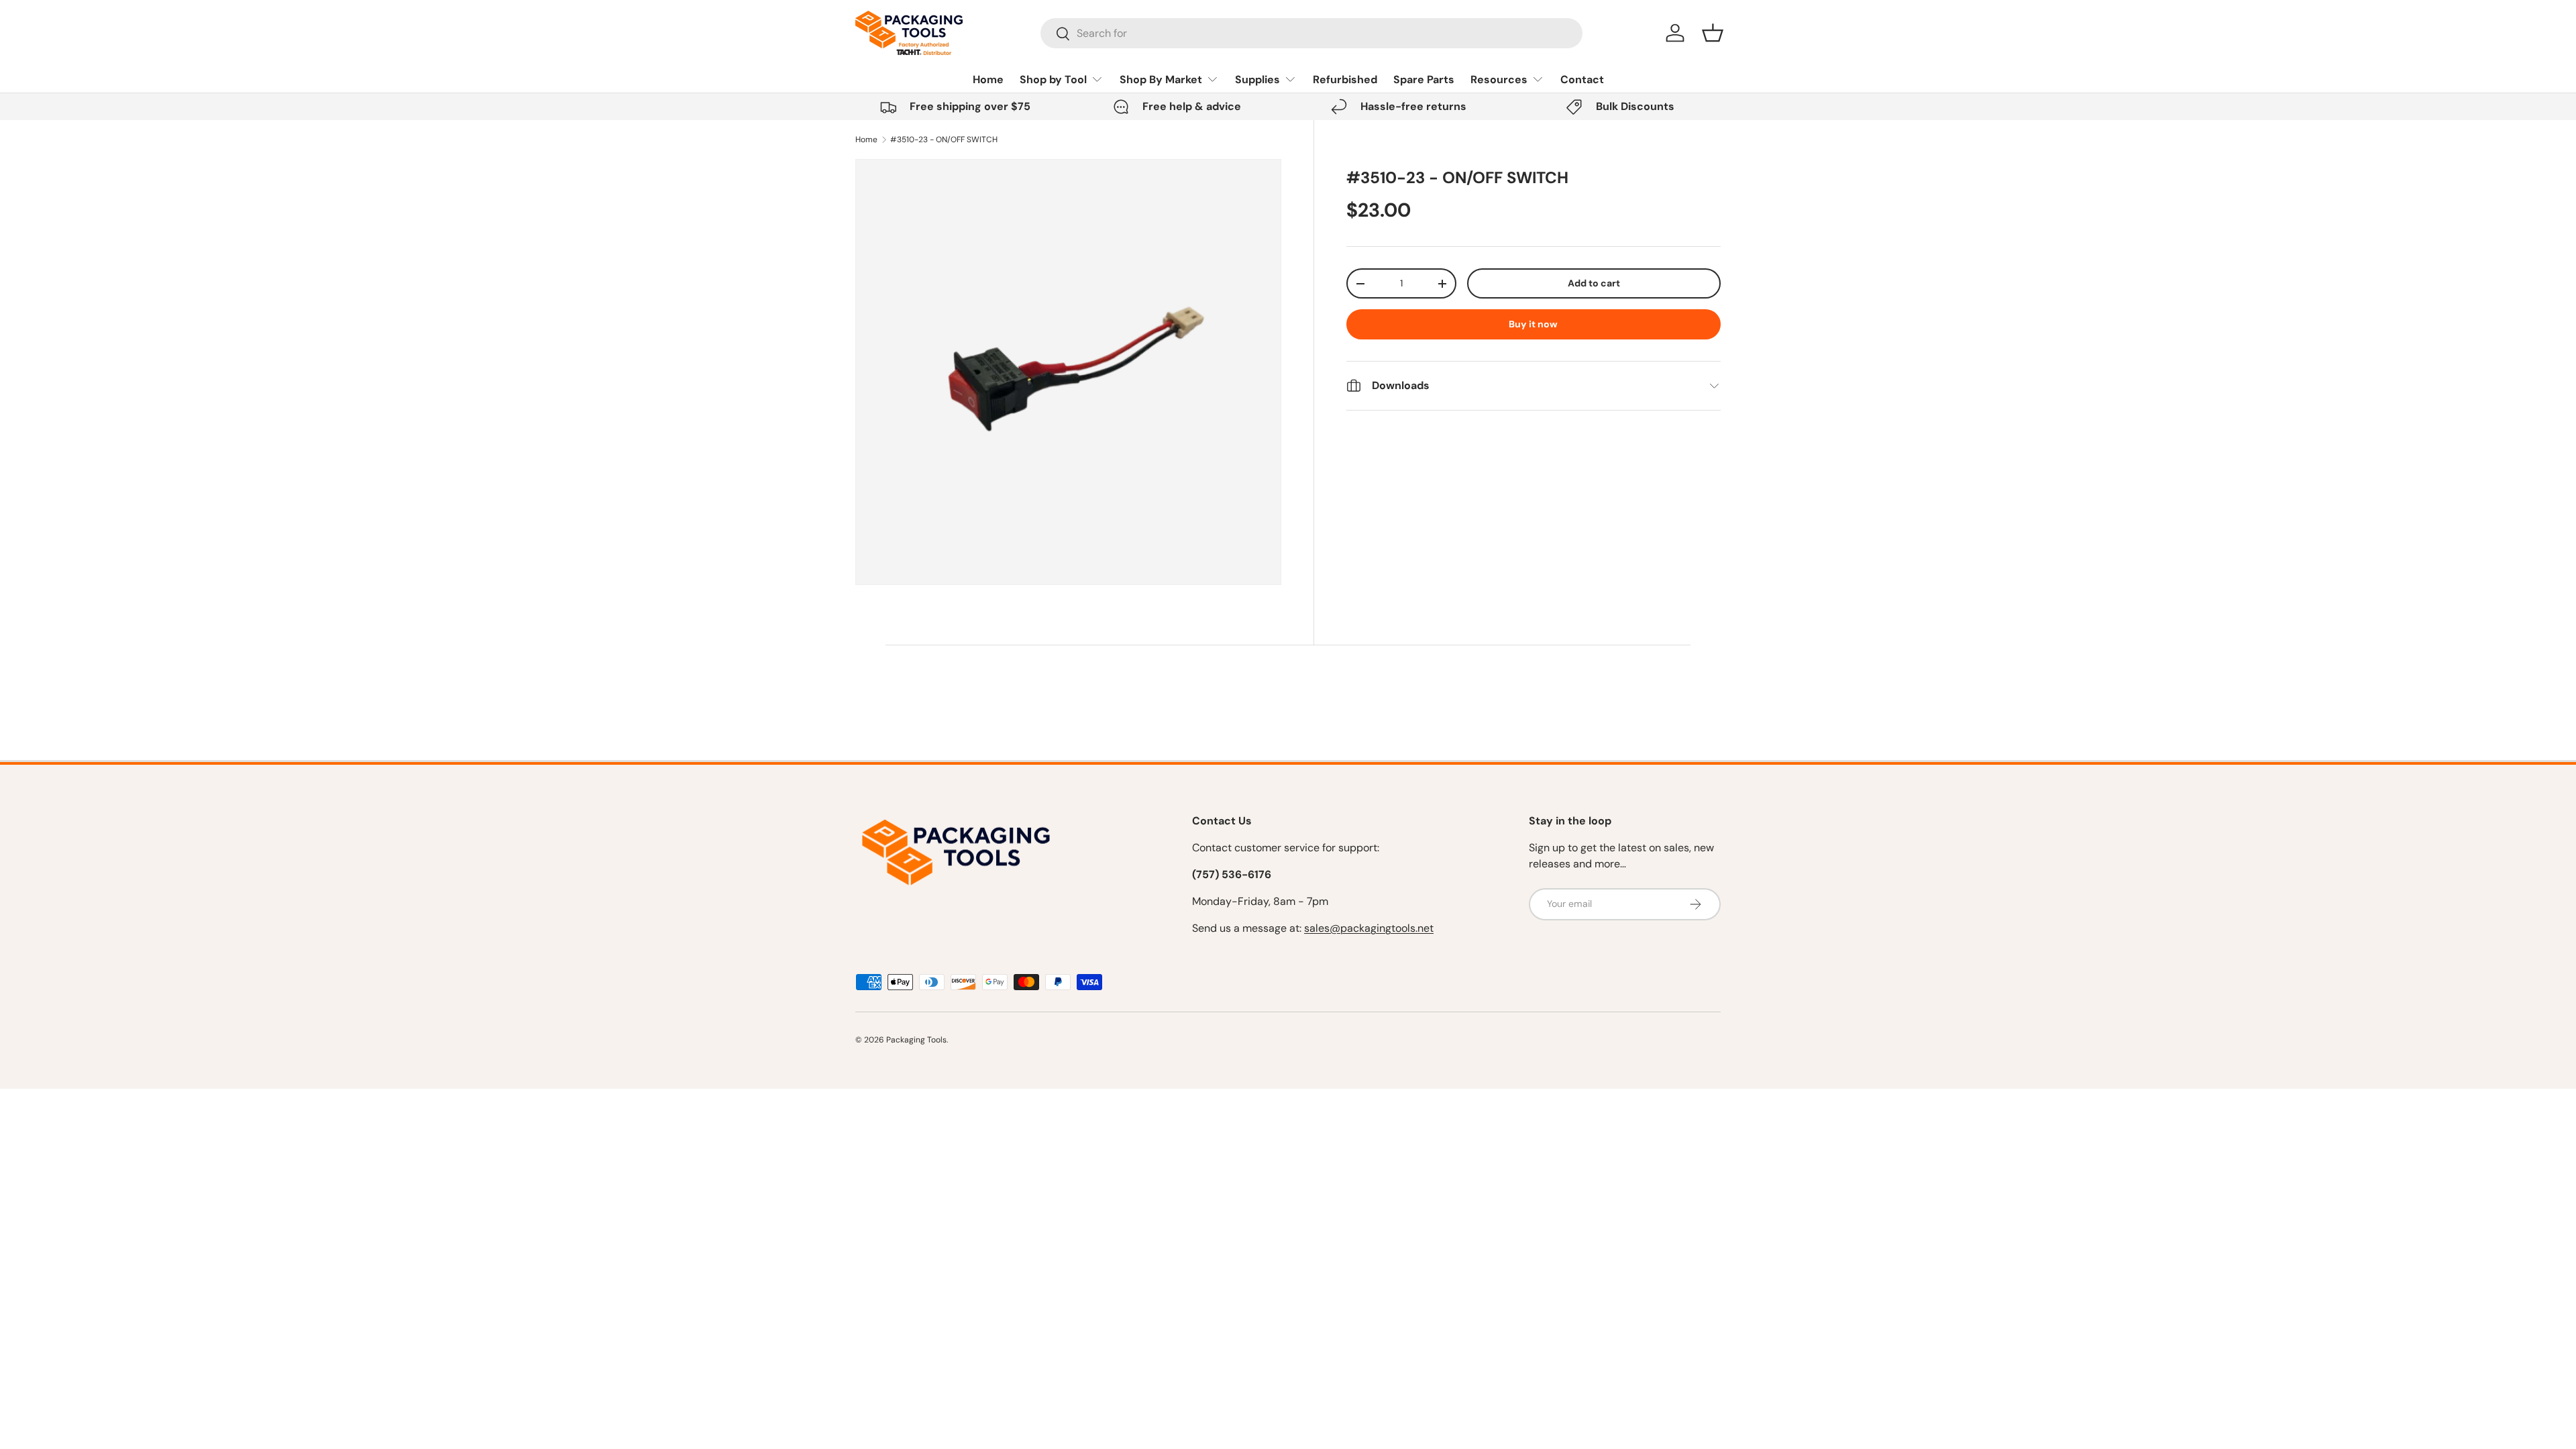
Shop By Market (1161, 79)
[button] (1713, 33)
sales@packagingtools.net (1369, 928)
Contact (1582, 79)
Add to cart (1594, 283)
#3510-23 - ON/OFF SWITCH (944, 140)
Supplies (1257, 79)
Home (988, 79)
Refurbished (1345, 79)
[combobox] (1312, 33)
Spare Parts (1424, 79)
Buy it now (1533, 324)
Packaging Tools (916, 1040)
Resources (1499, 79)
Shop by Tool (1053, 79)
